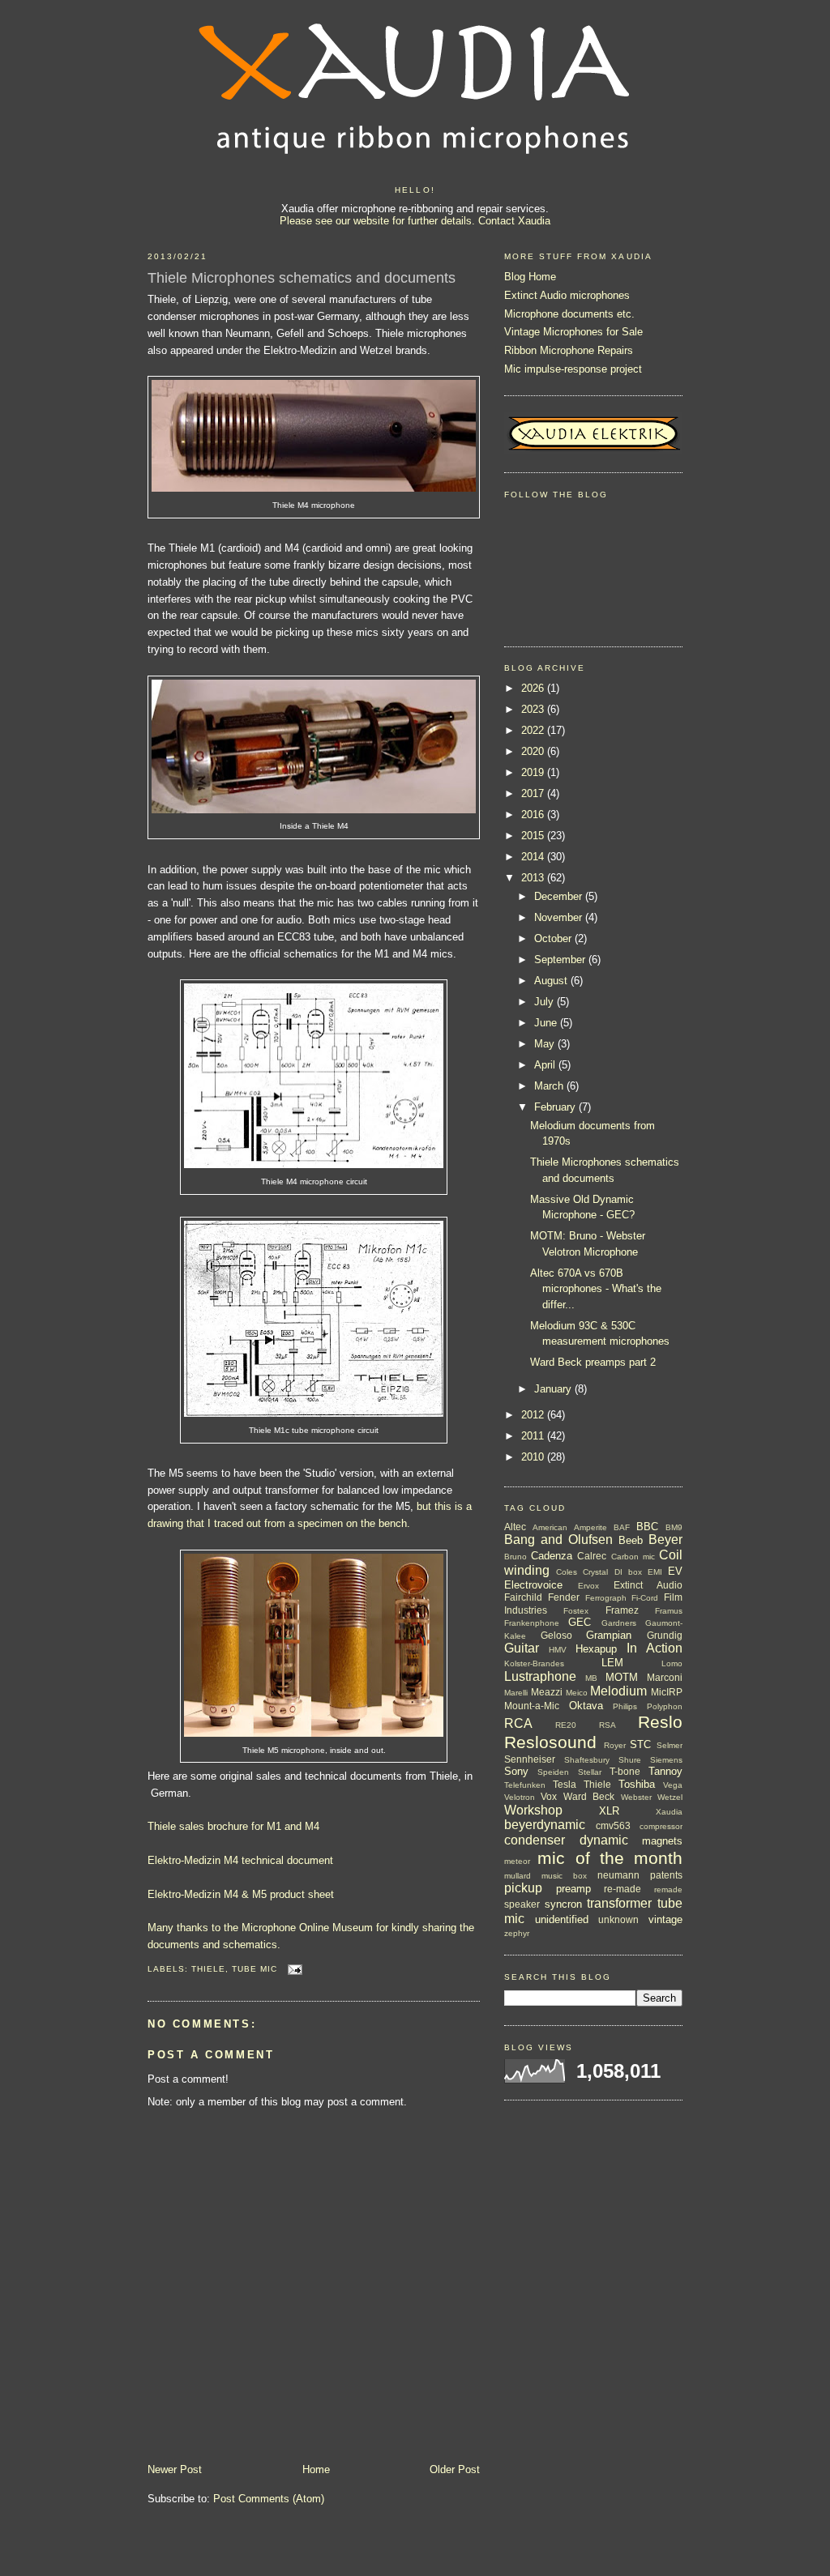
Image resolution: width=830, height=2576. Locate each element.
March (550, 1086)
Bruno (516, 1557)
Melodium (618, 1691)
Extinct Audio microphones (567, 295)
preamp (573, 1889)
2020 (534, 751)
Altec (515, 1527)
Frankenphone (532, 1623)
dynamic (604, 1840)
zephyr (517, 1933)
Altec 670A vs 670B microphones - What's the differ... (596, 1289)
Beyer (665, 1540)
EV (675, 1571)
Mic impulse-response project (573, 369)
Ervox (588, 1586)
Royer (615, 1745)
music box (564, 1876)
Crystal (595, 1572)
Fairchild (523, 1597)
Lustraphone (540, 1676)
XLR (609, 1811)
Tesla (565, 1784)
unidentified (562, 1919)
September (561, 960)
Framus (669, 1611)
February (556, 1107)
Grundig (665, 1635)
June (547, 1023)
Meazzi (547, 1692)
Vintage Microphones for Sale (573, 332)
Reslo (660, 1722)
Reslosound (550, 1742)
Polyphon (665, 1706)
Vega (673, 1785)
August (552, 981)
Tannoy (665, 1771)
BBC (647, 1527)
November (560, 917)
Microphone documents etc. (569, 314)
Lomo (672, 1663)
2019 (534, 772)
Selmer (670, 1745)
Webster (636, 1797)
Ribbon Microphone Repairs (569, 350)
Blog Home (530, 277)
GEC (580, 1622)
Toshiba (637, 1784)
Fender (564, 1597)
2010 (534, 1457)
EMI (655, 1572)
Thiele (208, 1970)
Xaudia (669, 1812)
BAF (622, 1527)
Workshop (533, 1810)
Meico (577, 1693)
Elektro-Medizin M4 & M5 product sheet (241, 1894)
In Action (655, 1648)
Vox (549, 1796)
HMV (558, 1650)
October (554, 938)
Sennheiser (530, 1759)
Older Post (455, 2469)
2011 (534, 1436)
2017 (534, 793)
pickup (523, 1888)
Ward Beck (589, 1796)
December (560, 896)
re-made (622, 1889)
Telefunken (525, 1785)
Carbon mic (633, 1557)
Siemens (666, 1760)
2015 (534, 836)
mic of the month (610, 1858)
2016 (534, 815)
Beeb (631, 1540)
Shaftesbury (587, 1760)
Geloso (556, 1635)
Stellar (590, 1772)
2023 (534, 709)
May (546, 1044)
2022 (534, 730)
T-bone (625, 1771)
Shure (630, 1760)
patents (666, 1875)
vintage (665, 1919)
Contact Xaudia (514, 221)
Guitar (522, 1648)
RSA (608, 1725)
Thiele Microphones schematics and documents (302, 278)
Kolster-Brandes (534, 1663)
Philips (625, 1706)
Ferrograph (606, 1598)
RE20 (566, 1725)
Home (316, 2469)
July (545, 1002)
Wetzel (670, 1797)
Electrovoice (533, 1585)
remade (668, 1889)
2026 (534, 688)
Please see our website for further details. (377, 221)
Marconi (665, 1677)
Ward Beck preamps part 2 (593, 1362)
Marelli (516, 1693)
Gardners (619, 1623)
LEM (612, 1663)
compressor (661, 1826)
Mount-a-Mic (532, 1706)
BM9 (674, 1527)
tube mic (255, 1970)
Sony (516, 1771)
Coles (567, 1572)
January (554, 1389)
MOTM (622, 1677)
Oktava (586, 1706)
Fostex (576, 1611)
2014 (534, 857)
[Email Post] (293, 1970)
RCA (518, 1723)
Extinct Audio (648, 1585)
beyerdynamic (545, 1825)
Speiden (553, 1772)
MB (591, 1678)
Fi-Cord (645, 1598)
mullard (518, 1876)
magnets (662, 1841)
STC (640, 1744)
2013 (534, 878)
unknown (618, 1919)
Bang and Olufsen (558, 1540)
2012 (534, 1415)
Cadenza (552, 1556)
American (550, 1527)
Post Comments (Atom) (269, 2499)
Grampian (609, 1635)
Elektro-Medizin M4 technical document (240, 1860)
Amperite (590, 1527)
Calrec (592, 1556)
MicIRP (667, 1692)
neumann (618, 1875)
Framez (622, 1610)
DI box (628, 1572)
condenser (535, 1840)
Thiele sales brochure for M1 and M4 (233, 1826)
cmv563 (613, 1825)
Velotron (520, 1797)
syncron (563, 1904)
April (546, 1065)
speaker (522, 1904)
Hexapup (596, 1649)
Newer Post (175, 2469)
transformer (619, 1903)
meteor (517, 1861)
